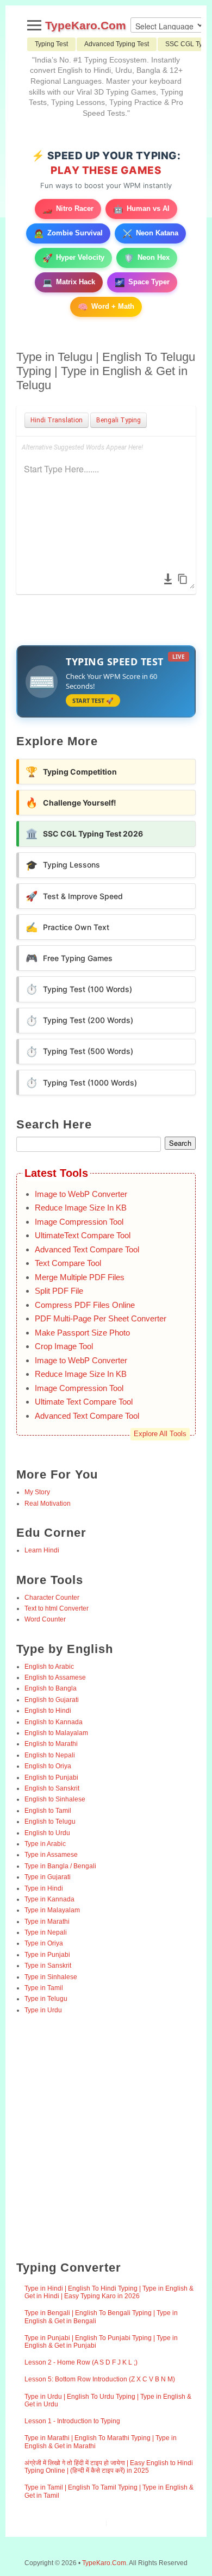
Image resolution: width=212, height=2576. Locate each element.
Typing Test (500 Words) (79, 1052)
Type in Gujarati (48, 1877)
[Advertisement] (106, 2138)
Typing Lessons (63, 865)
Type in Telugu (46, 1999)
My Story (37, 1492)
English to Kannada (54, 1722)
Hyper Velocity (73, 258)
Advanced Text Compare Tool (87, 1249)
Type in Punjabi (47, 1955)
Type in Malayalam (52, 1910)
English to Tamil (48, 1811)
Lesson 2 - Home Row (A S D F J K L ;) (81, 2362)
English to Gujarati (52, 1700)
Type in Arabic (45, 1844)
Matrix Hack (69, 282)
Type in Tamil (44, 1988)
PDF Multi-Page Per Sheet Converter (101, 1318)
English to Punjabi (51, 1777)
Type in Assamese (51, 1855)
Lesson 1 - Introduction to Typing (72, 2421)
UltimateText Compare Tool (83, 1235)
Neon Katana (150, 233)
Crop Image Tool (64, 1346)
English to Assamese (55, 1677)
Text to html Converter (57, 1608)
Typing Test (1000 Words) (81, 1083)
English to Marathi (51, 1744)
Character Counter (52, 1598)
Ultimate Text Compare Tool (84, 1402)
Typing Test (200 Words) (79, 1021)
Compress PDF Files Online (85, 1305)
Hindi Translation (57, 420)
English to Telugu (50, 1822)
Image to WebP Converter (81, 1194)
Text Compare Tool (68, 1263)
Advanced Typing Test (117, 44)
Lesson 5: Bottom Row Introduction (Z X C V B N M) (100, 2379)
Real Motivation (48, 1504)
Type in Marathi (47, 1922)
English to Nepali (50, 1755)
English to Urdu (47, 1833)
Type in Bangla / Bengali (60, 1866)
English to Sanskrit (52, 1788)
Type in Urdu (43, 2010)
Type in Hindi (44, 1888)
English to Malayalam (56, 1733)
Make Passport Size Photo (82, 1333)
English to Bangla (51, 1688)
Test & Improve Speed (74, 896)
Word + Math (106, 307)
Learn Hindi (42, 1550)
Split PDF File (59, 1291)
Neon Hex (147, 258)
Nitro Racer (68, 209)
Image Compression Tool (79, 1222)
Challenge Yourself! (71, 803)
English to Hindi (48, 1711)
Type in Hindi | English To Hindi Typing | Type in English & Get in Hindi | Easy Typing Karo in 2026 (109, 2292)
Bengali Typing (119, 420)
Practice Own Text (67, 927)
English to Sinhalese (55, 1799)
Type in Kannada (49, 1899)
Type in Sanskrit (48, 1966)
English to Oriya (48, 1766)
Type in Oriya (44, 1943)
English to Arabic (49, 1667)
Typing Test (51, 44)
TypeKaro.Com (86, 25)
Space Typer (142, 282)
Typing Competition (71, 772)
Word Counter (45, 1619)
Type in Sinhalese (51, 1977)
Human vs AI (141, 209)
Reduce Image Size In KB (81, 1208)
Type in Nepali (46, 1932)
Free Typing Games (69, 958)
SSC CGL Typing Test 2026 (84, 834)
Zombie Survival (68, 233)
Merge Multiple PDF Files (80, 1277)
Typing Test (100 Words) (79, 989)
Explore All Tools (160, 1434)
